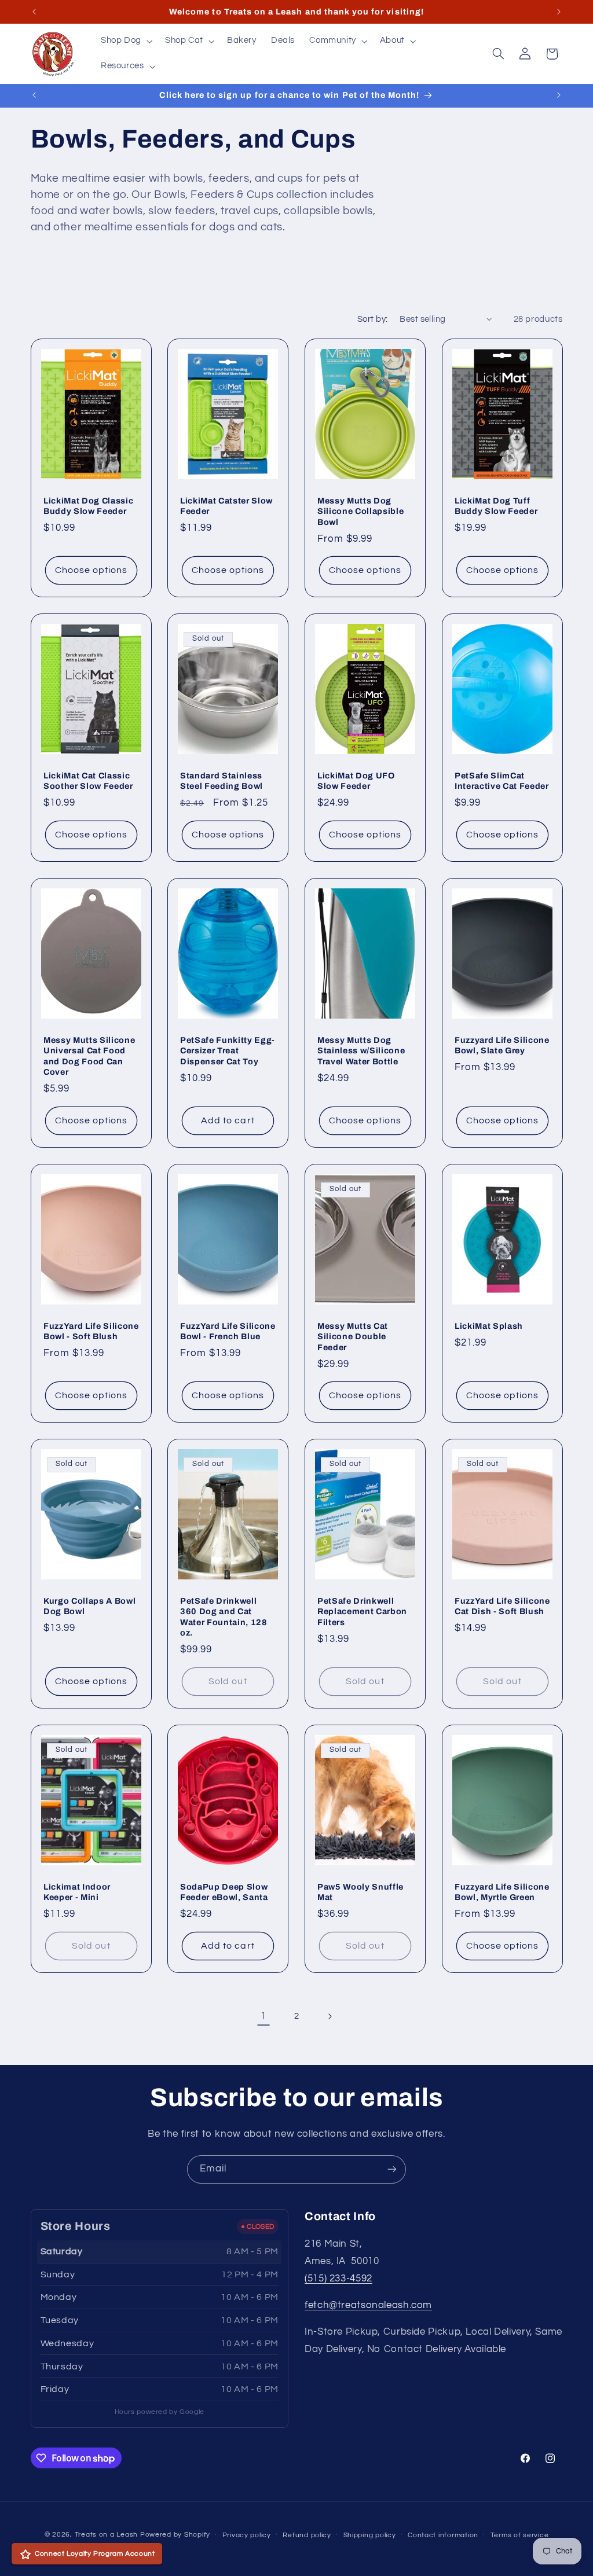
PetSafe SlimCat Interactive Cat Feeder (502, 781)
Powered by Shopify (175, 2535)
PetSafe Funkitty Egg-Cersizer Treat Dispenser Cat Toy (228, 1051)
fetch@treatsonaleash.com (368, 2305)
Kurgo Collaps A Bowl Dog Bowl (89, 1606)
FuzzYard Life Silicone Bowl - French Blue (228, 1331)
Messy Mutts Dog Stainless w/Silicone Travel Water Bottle (361, 1051)
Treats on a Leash (107, 2535)
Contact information (443, 2535)
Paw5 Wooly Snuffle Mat (360, 1892)
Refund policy (307, 2535)
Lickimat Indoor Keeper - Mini (77, 1892)
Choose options (91, 570)
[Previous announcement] (34, 12)
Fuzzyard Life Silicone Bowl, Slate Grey (502, 1045)
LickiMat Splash (489, 1326)
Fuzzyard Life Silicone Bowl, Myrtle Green (502, 1892)
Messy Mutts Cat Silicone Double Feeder (353, 1337)
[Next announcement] (559, 12)
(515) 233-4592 (338, 2279)
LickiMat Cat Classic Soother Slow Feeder (88, 781)
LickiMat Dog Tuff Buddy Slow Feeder (496, 506)
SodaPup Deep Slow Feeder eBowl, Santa (224, 1892)
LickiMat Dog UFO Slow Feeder (356, 781)
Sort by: (372, 319)
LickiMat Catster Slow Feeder (226, 506)
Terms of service (520, 2535)
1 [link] (263, 2016)
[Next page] (330, 2016)
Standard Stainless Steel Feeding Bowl (222, 781)
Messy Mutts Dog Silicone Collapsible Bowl (360, 511)
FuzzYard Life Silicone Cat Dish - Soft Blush (502, 1606)
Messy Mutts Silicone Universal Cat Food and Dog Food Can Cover (89, 1056)
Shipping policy (370, 2535)
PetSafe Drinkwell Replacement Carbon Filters (362, 1612)
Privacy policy (247, 2535)
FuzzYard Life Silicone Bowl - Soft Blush (91, 1331)
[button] (125, 41)
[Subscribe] (392, 2169)
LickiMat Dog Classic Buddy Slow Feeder (88, 506)
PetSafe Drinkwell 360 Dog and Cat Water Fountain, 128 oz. (224, 1617)
